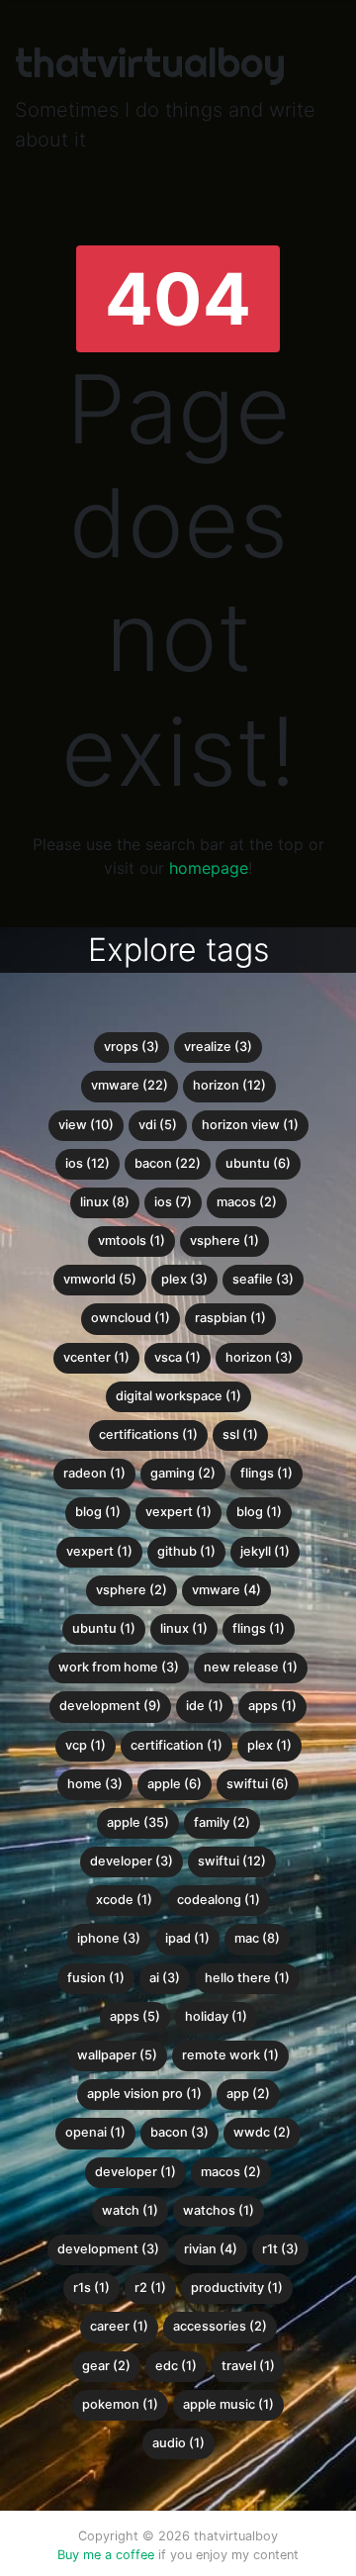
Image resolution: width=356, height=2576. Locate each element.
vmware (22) (130, 1085)
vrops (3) (132, 1047)
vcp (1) (86, 1745)
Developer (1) (135, 2172)
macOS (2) (231, 2172)
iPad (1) (187, 1938)
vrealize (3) (218, 1047)
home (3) (95, 1784)
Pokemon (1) (120, 2404)
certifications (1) (148, 1434)
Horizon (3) (259, 1357)
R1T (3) (280, 2249)
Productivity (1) (237, 2288)
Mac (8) (257, 1938)
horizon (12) (229, 1085)
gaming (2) (183, 1473)
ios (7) (173, 1202)
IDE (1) (205, 1706)
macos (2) (247, 1202)
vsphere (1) (224, 1240)
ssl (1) (240, 1434)
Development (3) (108, 2249)
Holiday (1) (216, 2016)
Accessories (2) (220, 2326)
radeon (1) (94, 1473)
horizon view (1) (250, 1125)
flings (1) (267, 1473)
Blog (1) (259, 1512)
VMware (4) (226, 1590)
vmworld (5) (100, 1279)
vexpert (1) (178, 1512)
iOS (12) (88, 1163)
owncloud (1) (131, 1318)
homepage (209, 868)
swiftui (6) (258, 1784)
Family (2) (222, 1822)
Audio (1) (178, 2443)
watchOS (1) (219, 2210)
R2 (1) (150, 2288)
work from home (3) (119, 1667)
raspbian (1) (230, 1318)
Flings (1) (259, 1628)
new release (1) (251, 1667)
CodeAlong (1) (219, 1900)
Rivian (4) (211, 2249)
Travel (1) (248, 2366)
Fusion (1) (96, 1978)
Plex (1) (269, 1745)
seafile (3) (263, 1279)
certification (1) (177, 1745)
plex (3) (184, 1279)
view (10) (86, 1125)
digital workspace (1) (178, 1396)
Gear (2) (106, 2366)
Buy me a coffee (106, 2555)
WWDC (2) (262, 2132)
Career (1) (119, 2326)
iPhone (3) (109, 1938)
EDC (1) (176, 2366)
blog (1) (98, 1512)
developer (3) (132, 1861)
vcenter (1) (96, 1357)
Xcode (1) (124, 1900)
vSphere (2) (132, 1590)
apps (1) (272, 1706)
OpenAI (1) (95, 2132)
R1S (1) (91, 2288)
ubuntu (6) (258, 1163)
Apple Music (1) (228, 2404)
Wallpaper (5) (117, 2055)
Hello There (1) (247, 1978)
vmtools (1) (132, 1240)
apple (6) (175, 1784)
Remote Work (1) (230, 2055)
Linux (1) (184, 1628)
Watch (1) (130, 2210)
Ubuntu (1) (104, 1628)
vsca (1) (178, 1357)
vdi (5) (158, 1125)
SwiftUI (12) (232, 1861)
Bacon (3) (179, 2132)
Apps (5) (135, 2016)
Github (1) (186, 1551)
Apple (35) (138, 1822)
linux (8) (105, 1202)
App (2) (248, 2094)
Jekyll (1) (265, 1551)
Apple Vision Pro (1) (144, 2094)
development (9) (110, 1706)
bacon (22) (168, 1163)
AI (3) (165, 1978)
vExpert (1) (99, 1551)
